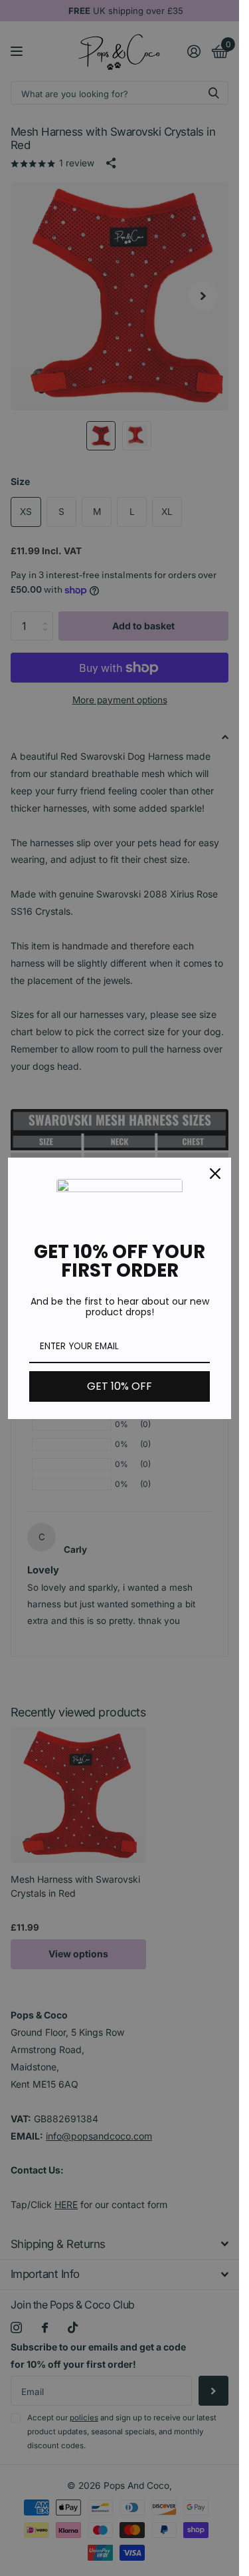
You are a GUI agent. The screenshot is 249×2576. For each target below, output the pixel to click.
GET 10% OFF (120, 1386)
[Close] (215, 1174)
